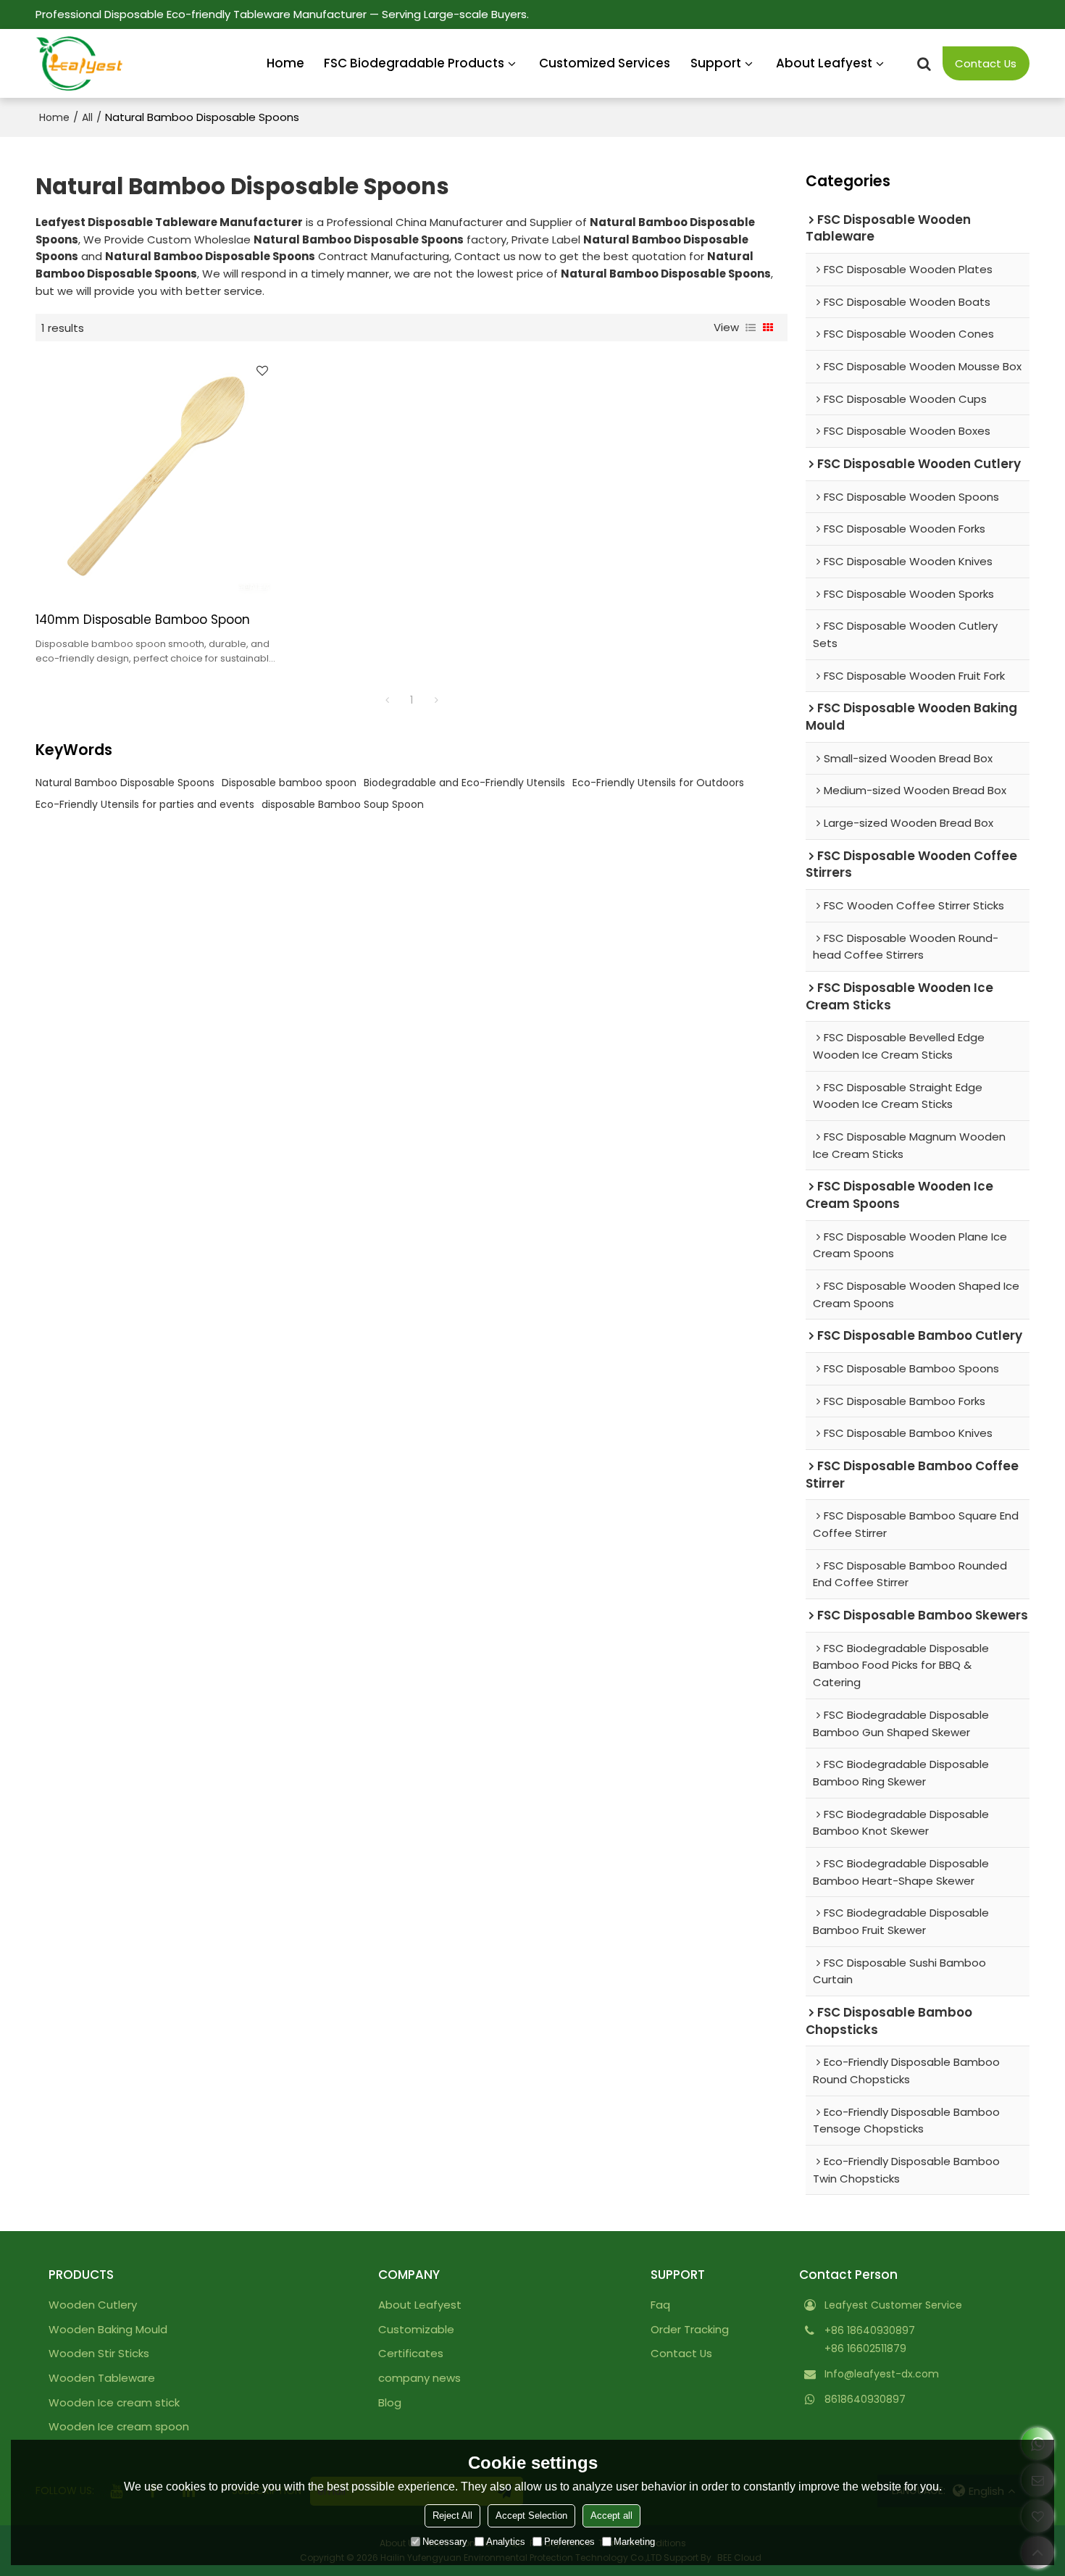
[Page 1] (387, 700)
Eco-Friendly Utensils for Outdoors (658, 783)
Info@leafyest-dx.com (882, 2374)
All (87, 117)
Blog (390, 2402)
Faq (660, 2305)
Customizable (416, 2329)
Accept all (611, 2515)
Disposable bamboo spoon (289, 783)
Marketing (634, 2542)
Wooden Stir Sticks (99, 2353)
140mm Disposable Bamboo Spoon (143, 620)
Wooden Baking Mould (108, 2329)
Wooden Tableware (102, 2378)
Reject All (452, 2515)
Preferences (569, 2542)
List (751, 328)
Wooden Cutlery (93, 2305)
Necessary (445, 2542)
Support (716, 63)
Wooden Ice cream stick (114, 2402)
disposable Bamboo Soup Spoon (343, 804)
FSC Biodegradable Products (414, 63)
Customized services (605, 63)
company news (419, 2378)
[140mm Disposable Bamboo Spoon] (156, 476)
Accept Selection (531, 2515)
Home (285, 63)
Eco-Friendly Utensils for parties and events (145, 804)
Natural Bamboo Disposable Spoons (125, 783)
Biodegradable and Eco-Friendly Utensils (464, 783)
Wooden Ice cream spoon (119, 2426)
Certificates (411, 2353)
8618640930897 (865, 2399)
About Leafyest (824, 63)
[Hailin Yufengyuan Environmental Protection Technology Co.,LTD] (79, 64)
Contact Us (986, 63)
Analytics (506, 2542)
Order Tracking (690, 2329)
